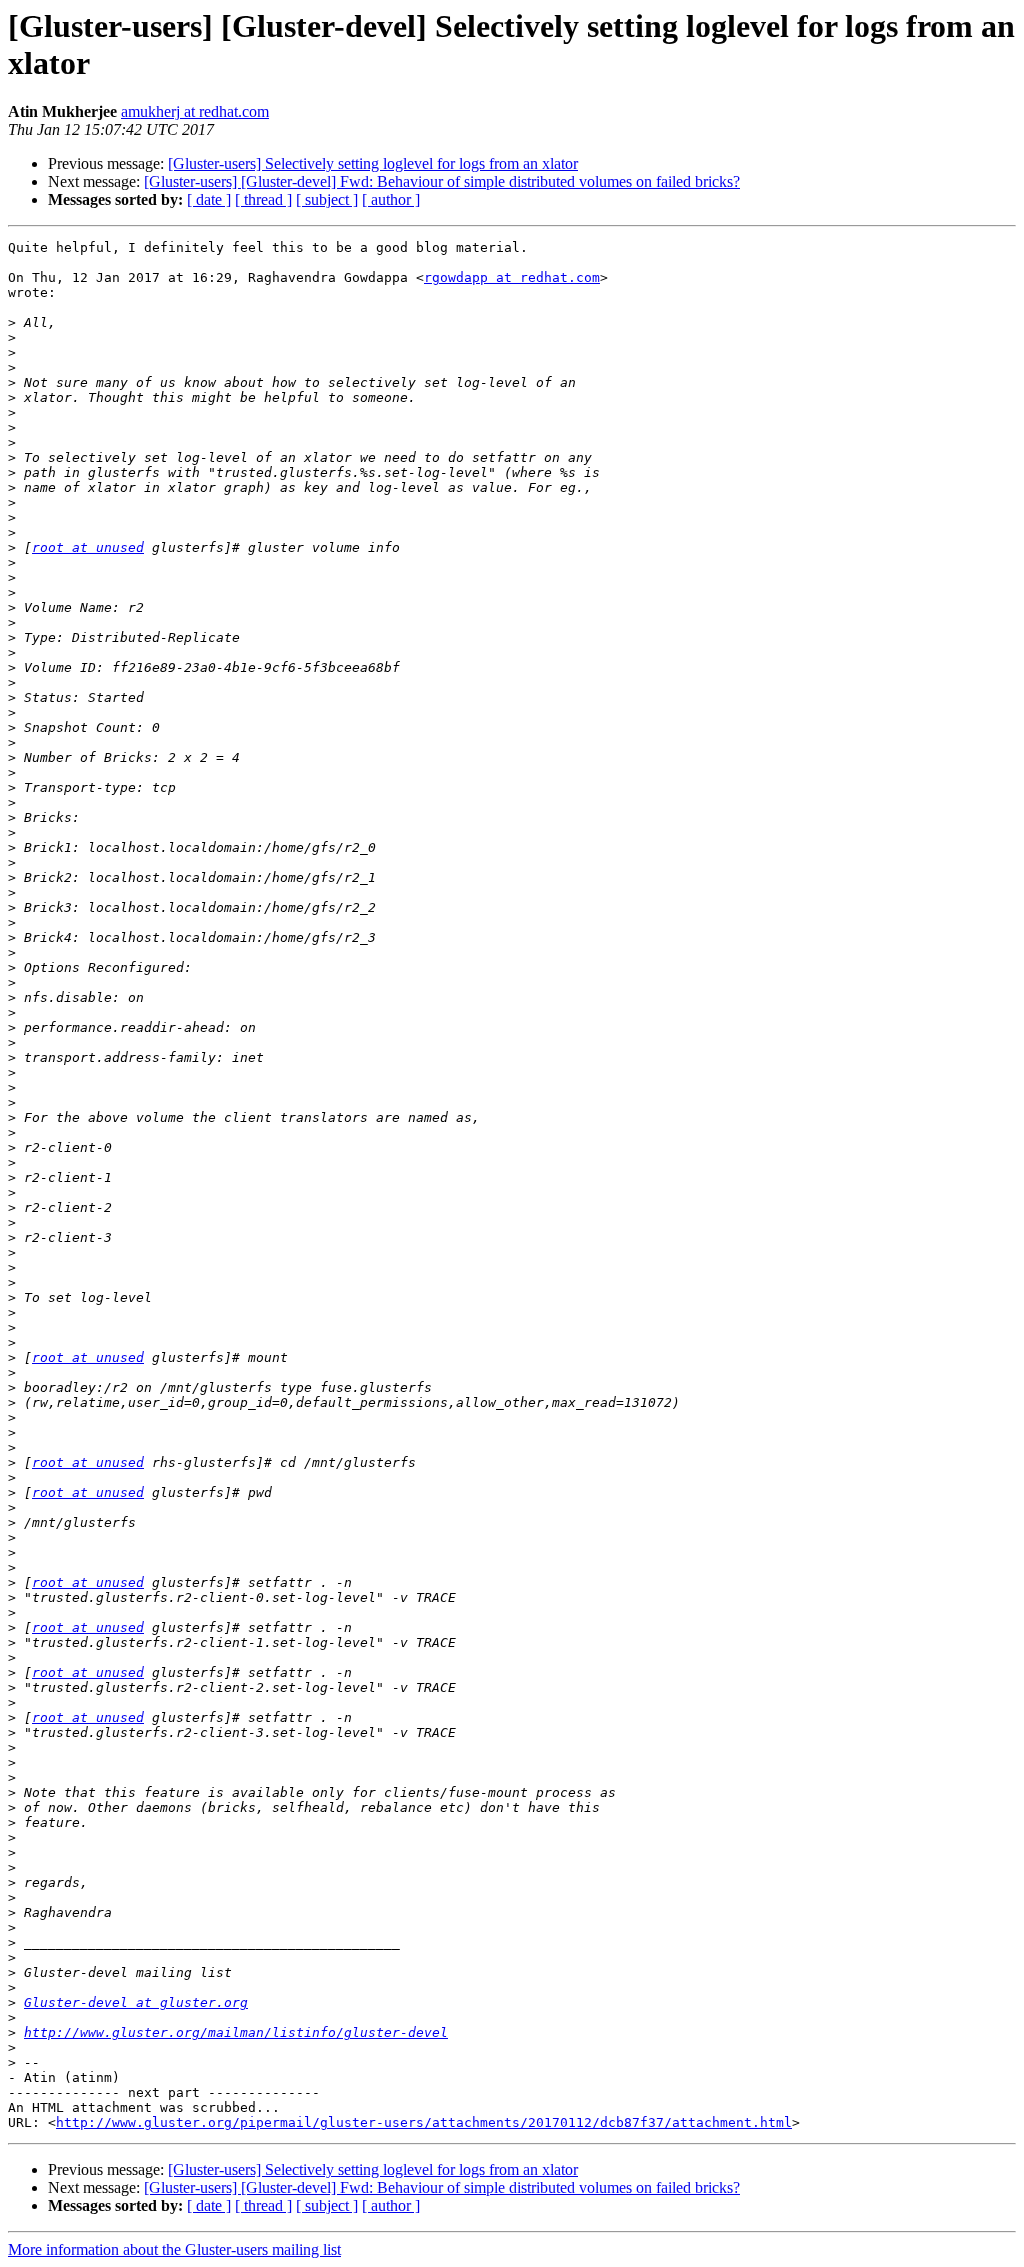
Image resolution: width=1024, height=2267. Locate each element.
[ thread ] (263, 199)
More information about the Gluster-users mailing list (174, 2249)
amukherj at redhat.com (195, 111)
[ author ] (391, 199)
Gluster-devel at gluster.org (136, 2002)
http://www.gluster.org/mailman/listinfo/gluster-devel (236, 2032)
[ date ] (209, 199)
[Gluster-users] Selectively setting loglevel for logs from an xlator (373, 163)
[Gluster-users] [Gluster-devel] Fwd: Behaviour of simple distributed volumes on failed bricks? (442, 181)
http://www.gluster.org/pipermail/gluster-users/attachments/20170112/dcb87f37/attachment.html (424, 2122)
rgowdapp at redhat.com (512, 277)
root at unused (88, 547)
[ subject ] (327, 199)
